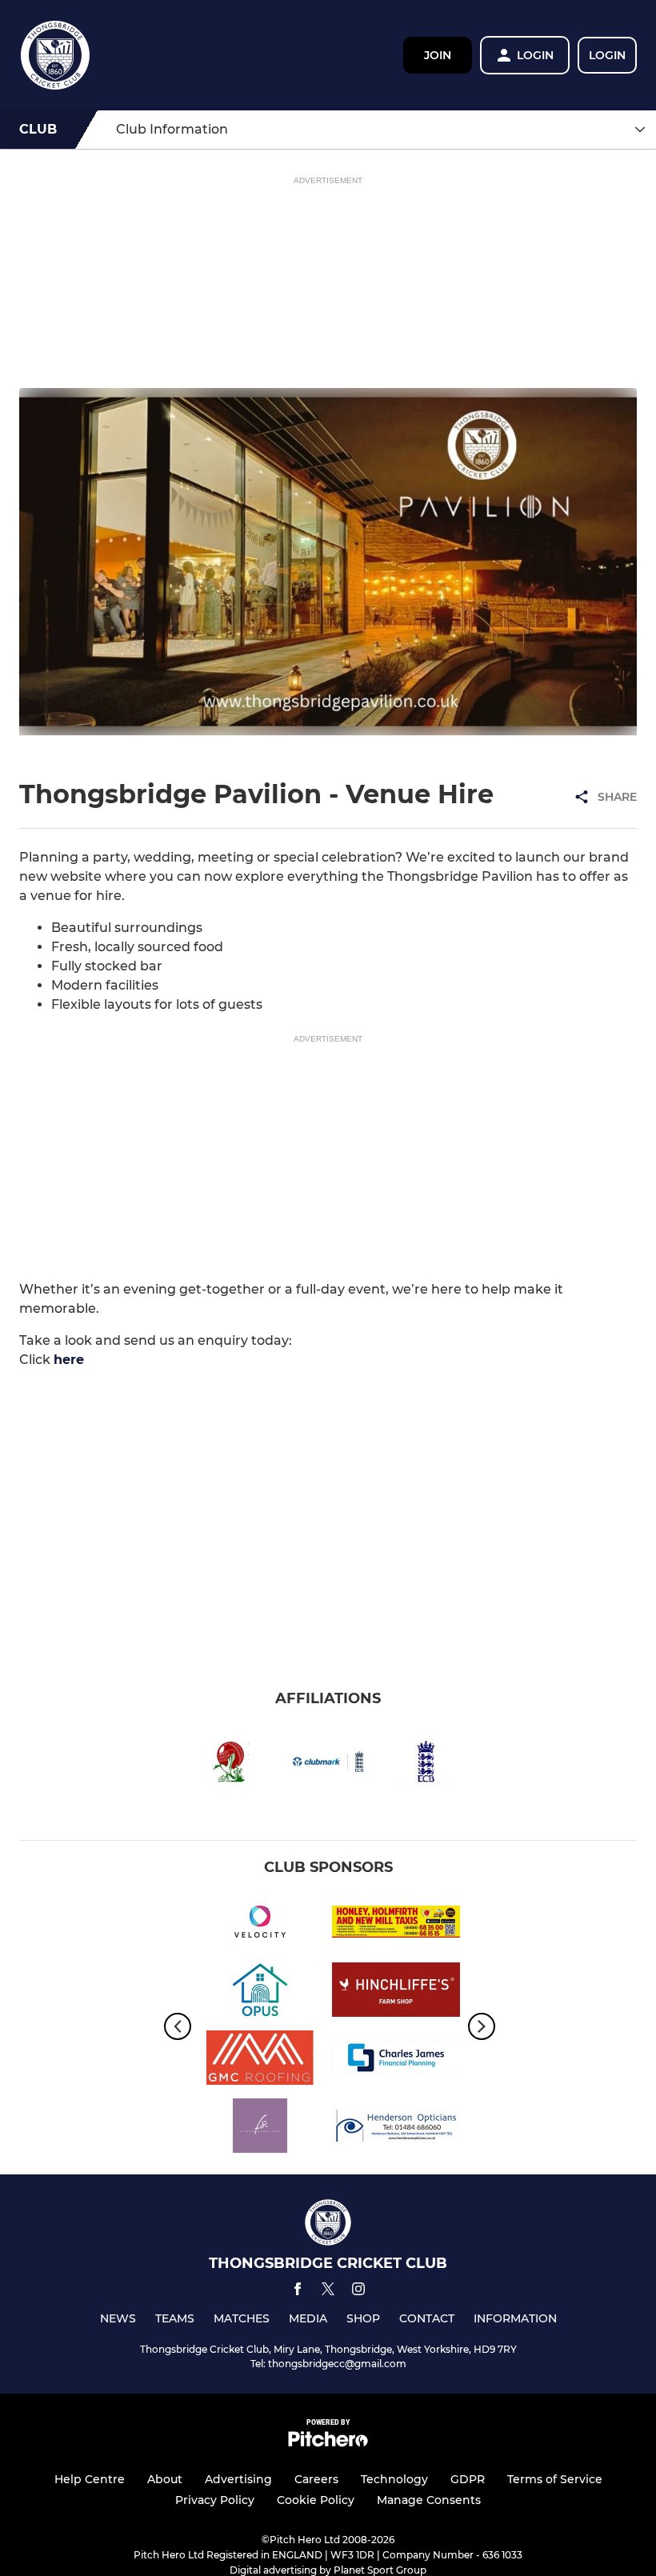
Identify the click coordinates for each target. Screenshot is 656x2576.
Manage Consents (429, 2500)
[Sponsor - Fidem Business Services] (260, 2128)
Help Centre (90, 2479)
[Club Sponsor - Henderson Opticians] (396, 2128)
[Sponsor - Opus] (260, 1992)
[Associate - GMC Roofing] (260, 2060)
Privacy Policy (215, 2500)
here (69, 1360)
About (165, 2479)
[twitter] (328, 2291)
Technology (394, 2479)
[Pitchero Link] (328, 2443)
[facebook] (298, 2292)
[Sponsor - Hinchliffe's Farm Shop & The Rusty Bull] (396, 1992)
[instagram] (358, 2292)
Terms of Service (555, 2479)
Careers (316, 2479)
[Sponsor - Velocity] (260, 1924)
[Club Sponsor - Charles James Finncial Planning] (396, 2060)
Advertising (238, 2479)
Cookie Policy (316, 2500)
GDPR (468, 2479)
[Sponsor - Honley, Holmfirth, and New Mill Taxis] (396, 1924)
